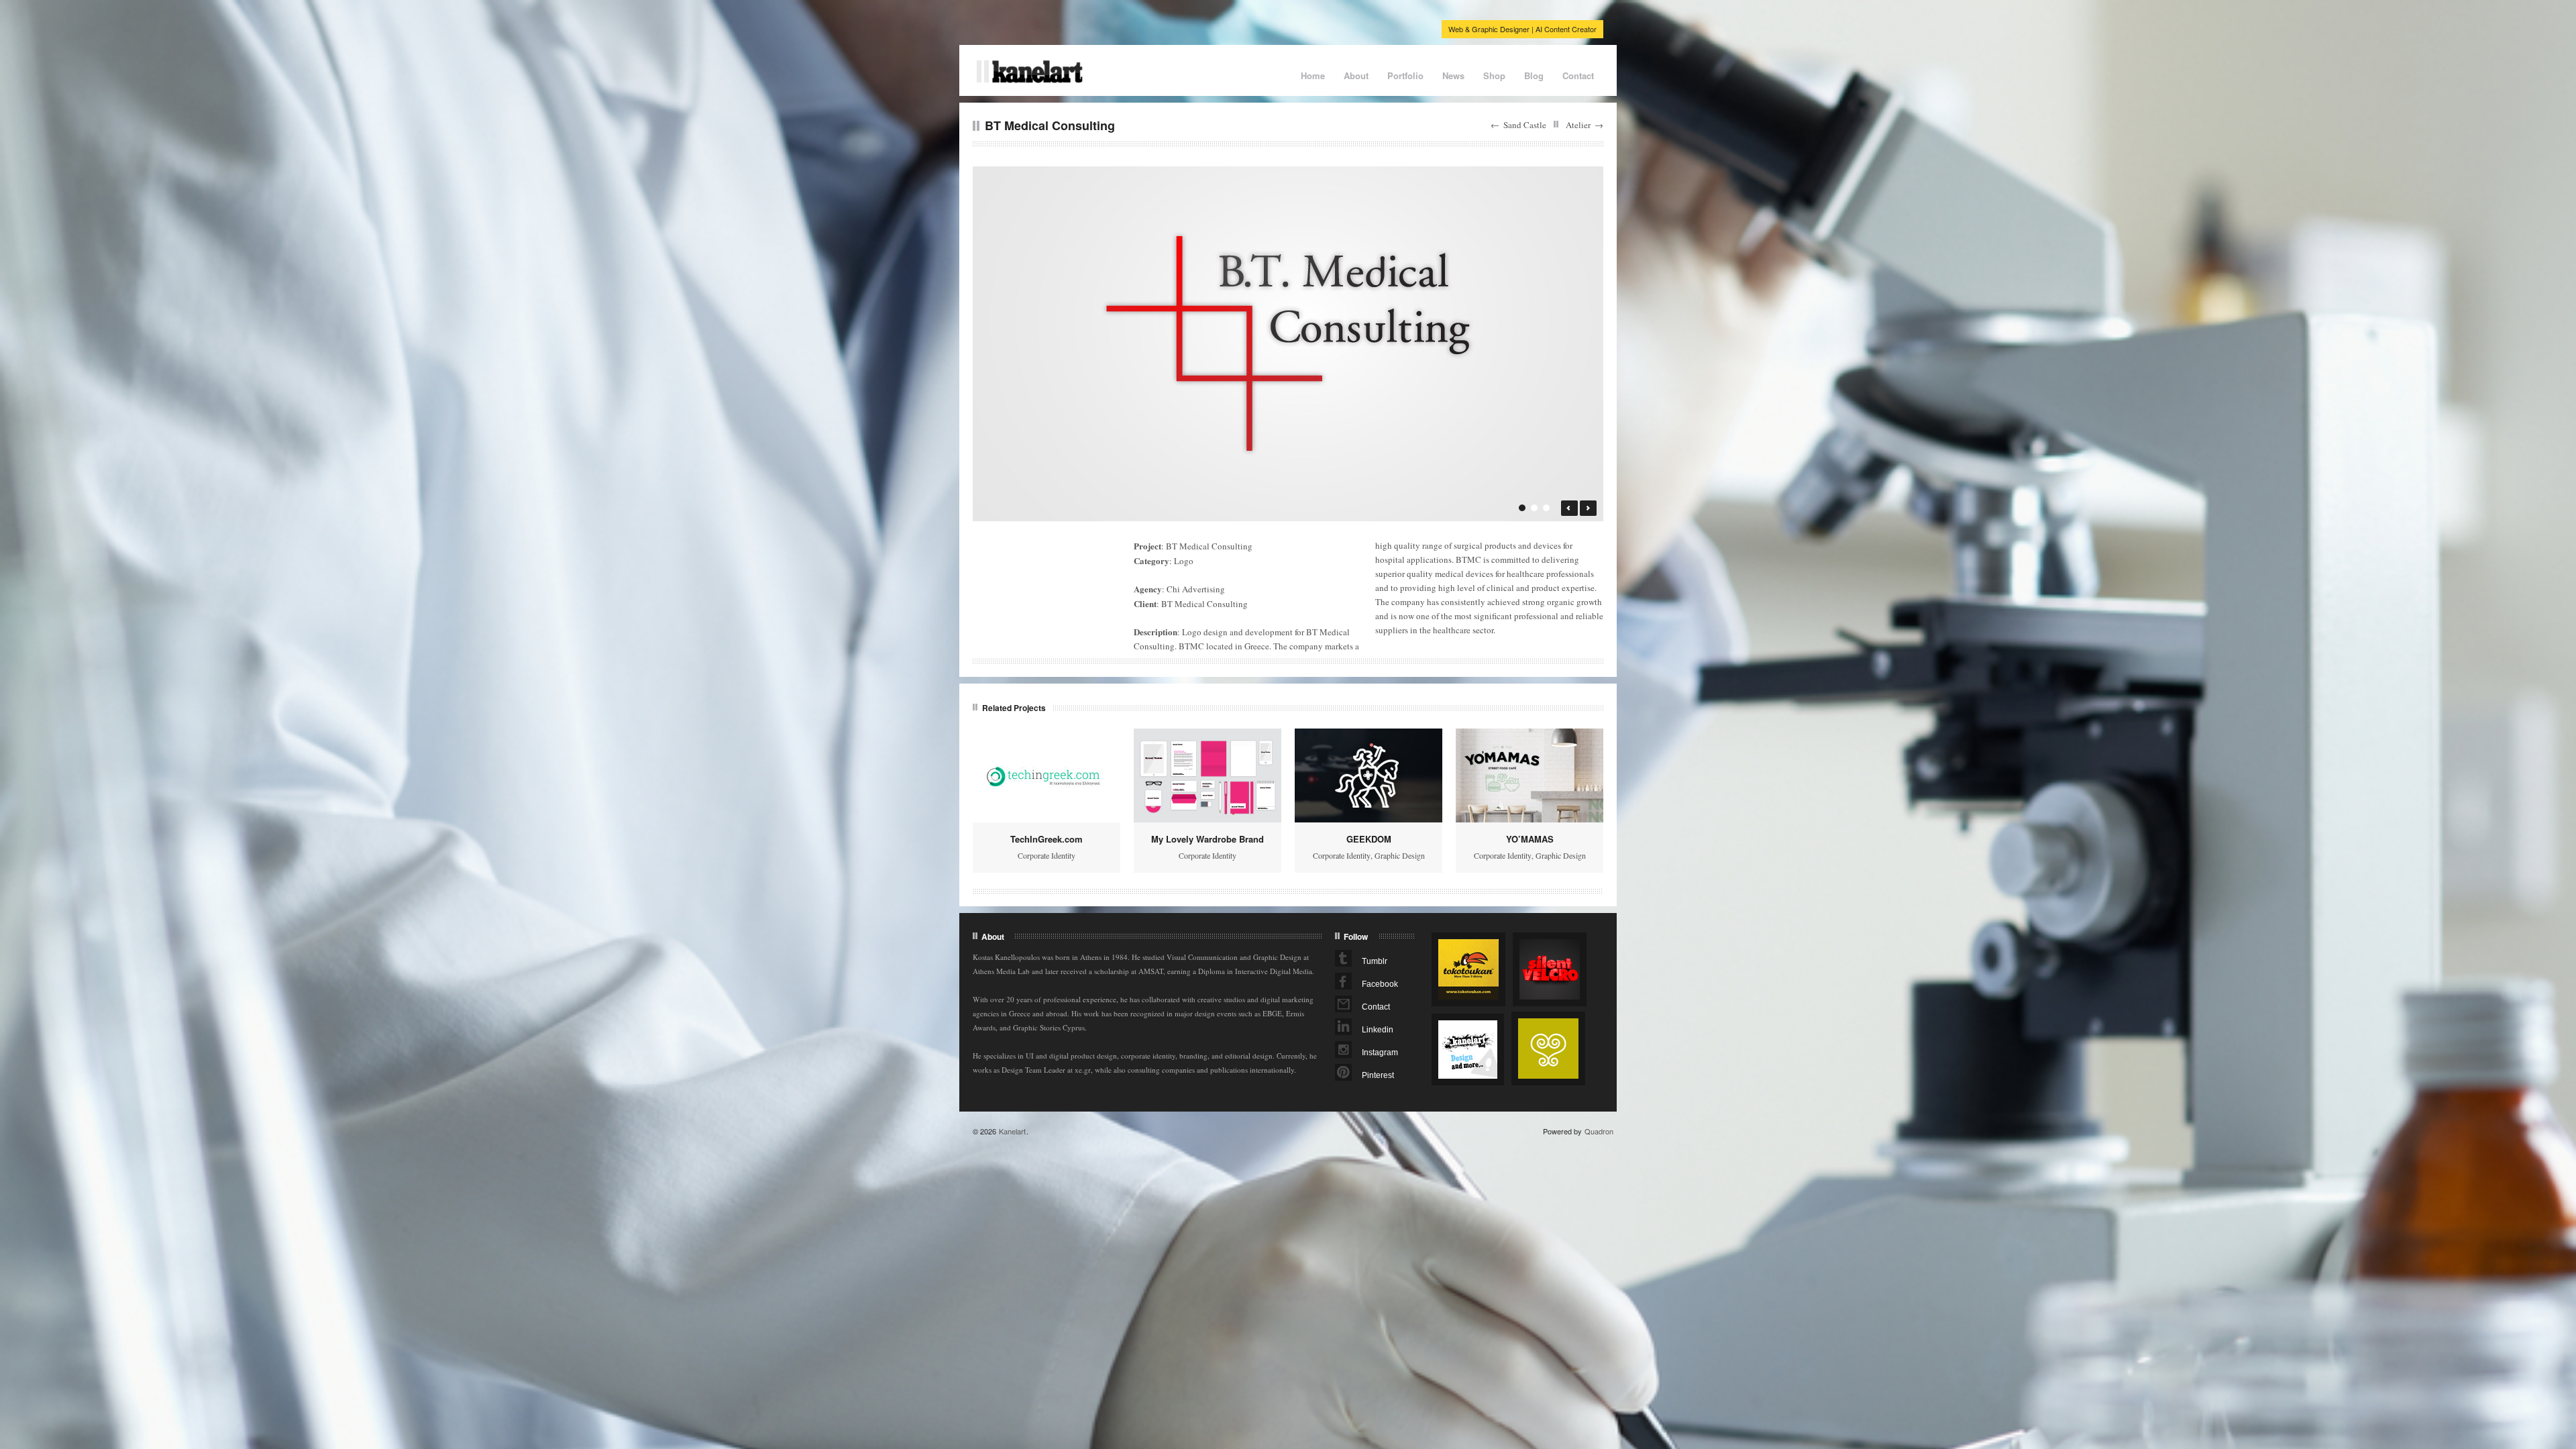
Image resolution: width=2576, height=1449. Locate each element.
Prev (1569, 508)
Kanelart (1012, 1131)
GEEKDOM (1369, 839)
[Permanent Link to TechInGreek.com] (1046, 775)
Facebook (1380, 984)
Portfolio (1405, 75)
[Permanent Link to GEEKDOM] (1368, 775)
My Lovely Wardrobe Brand (1207, 839)
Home (1313, 75)
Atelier (1578, 125)
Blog (1534, 75)
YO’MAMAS (1530, 839)
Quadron (1599, 1131)
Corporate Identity (1046, 855)
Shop (1494, 75)
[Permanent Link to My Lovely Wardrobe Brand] (1207, 775)
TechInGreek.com (1046, 839)
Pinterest (1378, 1075)
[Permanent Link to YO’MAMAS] (1529, 775)
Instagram (1380, 1053)
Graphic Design (1400, 855)
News (1453, 75)
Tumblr (1375, 961)
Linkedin (1378, 1030)
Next (1588, 508)
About (1356, 75)
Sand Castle (1525, 125)
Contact (1578, 75)
